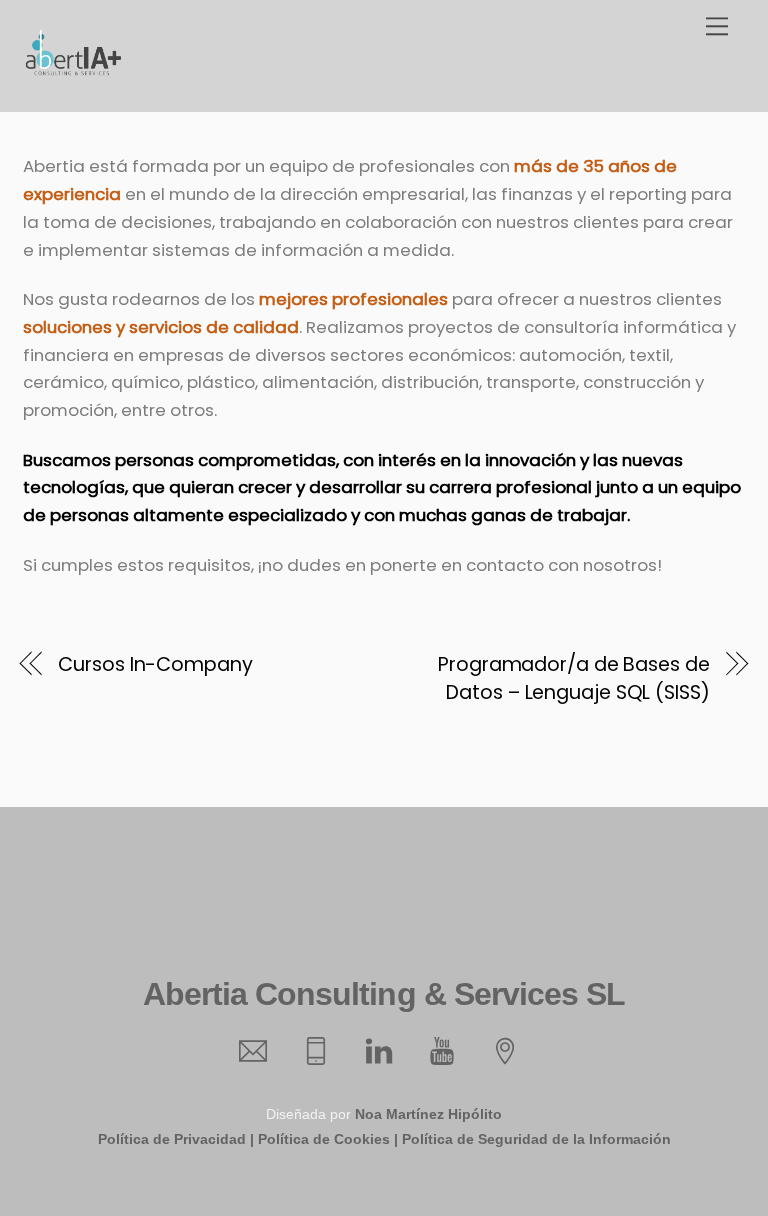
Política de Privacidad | (176, 1139)
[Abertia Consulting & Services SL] (73, 70)
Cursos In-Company (155, 664)
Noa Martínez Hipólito (428, 1114)
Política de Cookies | (328, 1139)
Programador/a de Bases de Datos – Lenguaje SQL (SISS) (574, 678)
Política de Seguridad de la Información (536, 1139)
